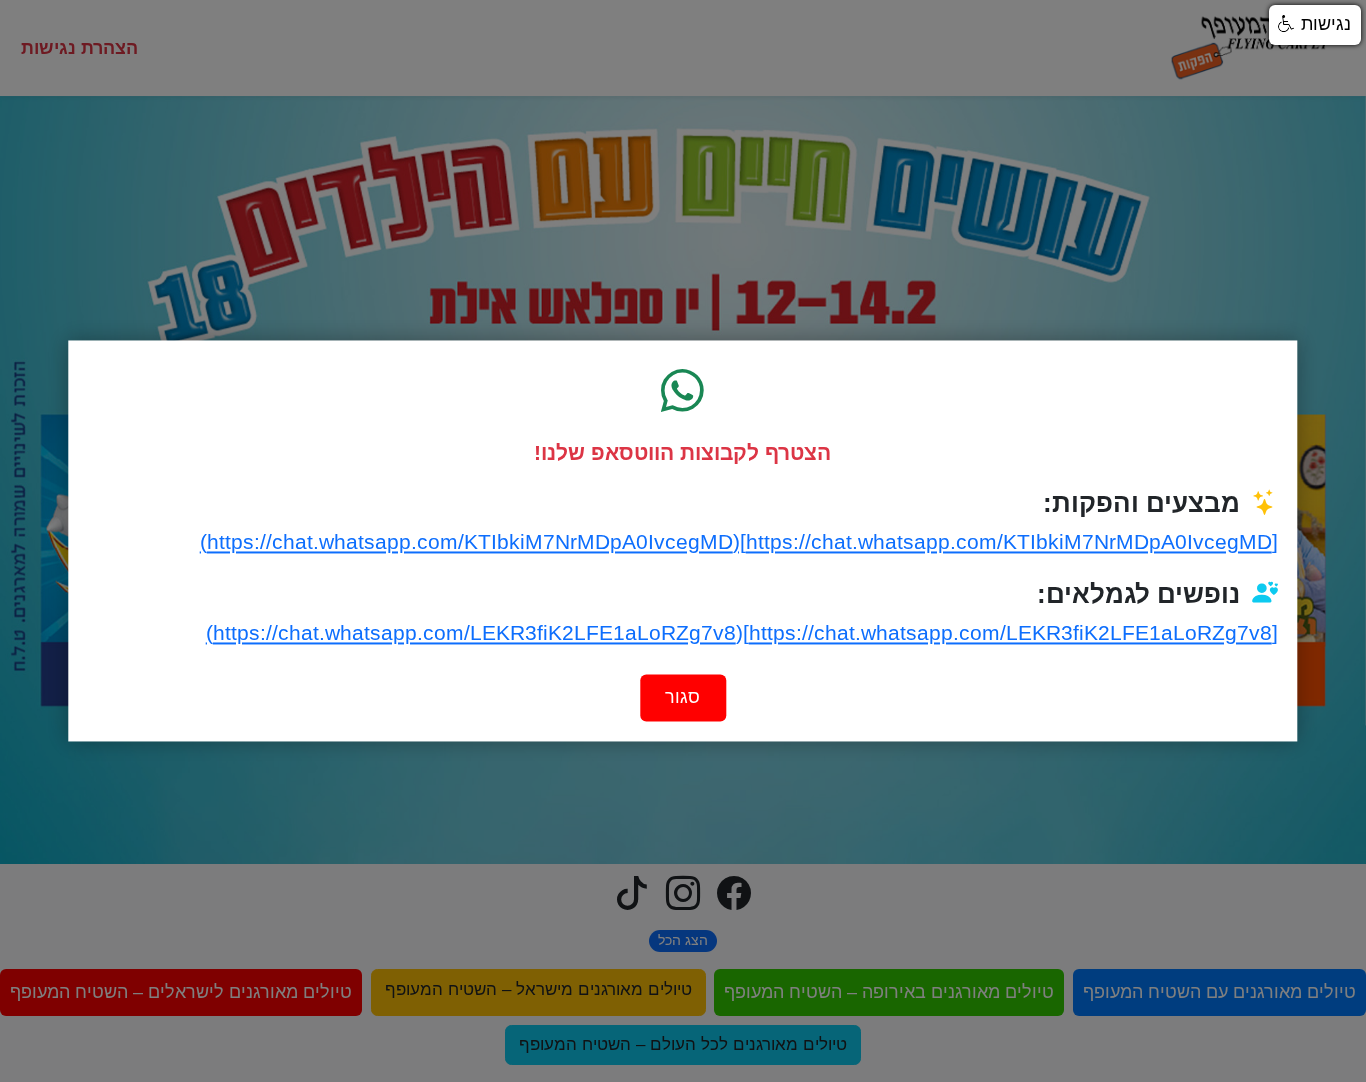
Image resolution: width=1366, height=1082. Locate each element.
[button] (1315, 25)
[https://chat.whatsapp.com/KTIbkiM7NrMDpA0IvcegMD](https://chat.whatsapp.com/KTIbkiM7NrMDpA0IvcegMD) (738, 541)
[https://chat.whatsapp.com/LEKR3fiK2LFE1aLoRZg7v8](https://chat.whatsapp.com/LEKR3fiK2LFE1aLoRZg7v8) (741, 632)
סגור (682, 698)
